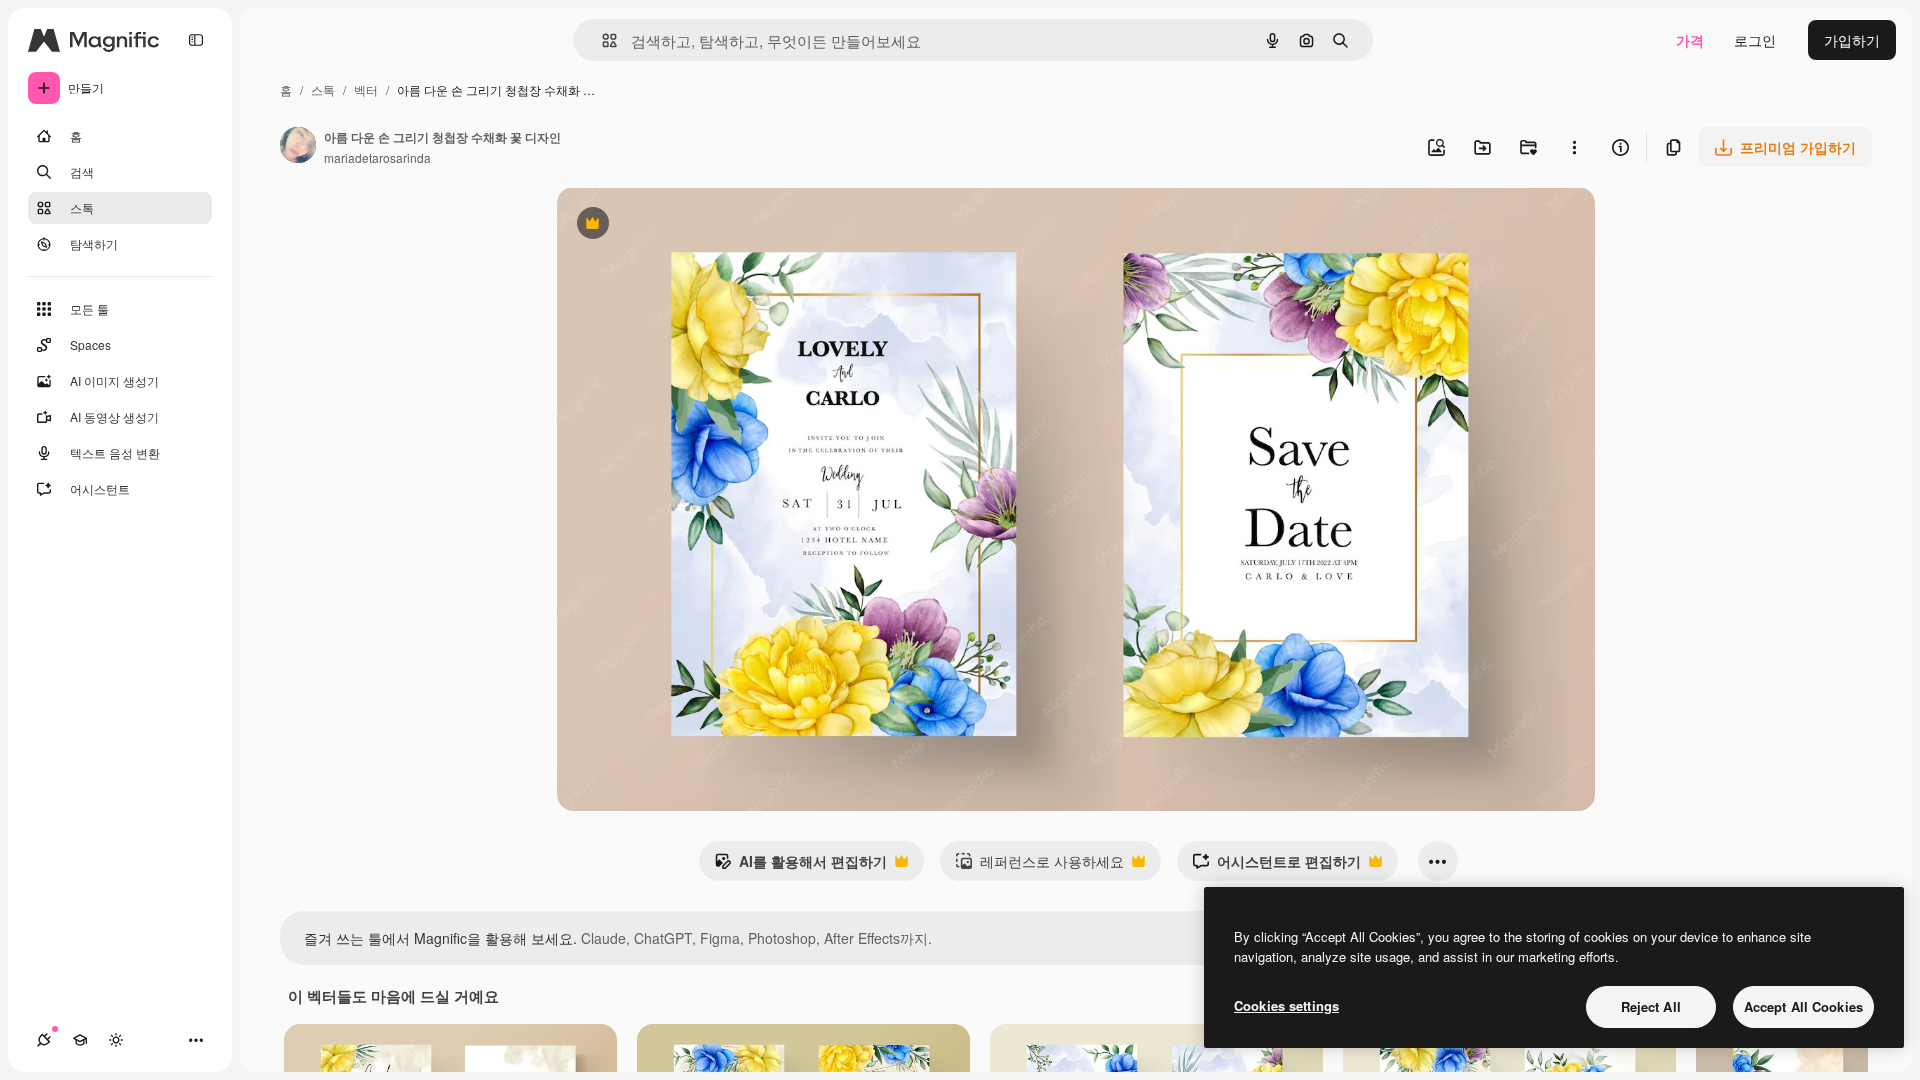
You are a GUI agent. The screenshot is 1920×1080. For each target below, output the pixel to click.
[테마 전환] (116, 1040)
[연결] (44, 1040)
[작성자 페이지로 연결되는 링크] (298, 147)
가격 (1690, 40)
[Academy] (80, 1040)
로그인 (1755, 40)
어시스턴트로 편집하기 (1276, 866)
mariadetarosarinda (377, 157)
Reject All (1651, 1006)
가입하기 (1852, 40)
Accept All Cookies (1803, 1006)
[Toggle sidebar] (196, 40)
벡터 (366, 89)
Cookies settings (1286, 1005)
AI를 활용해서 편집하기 (800, 866)
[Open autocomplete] (601, 40)
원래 (672, 225)
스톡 (323, 89)
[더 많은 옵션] (1574, 147)
